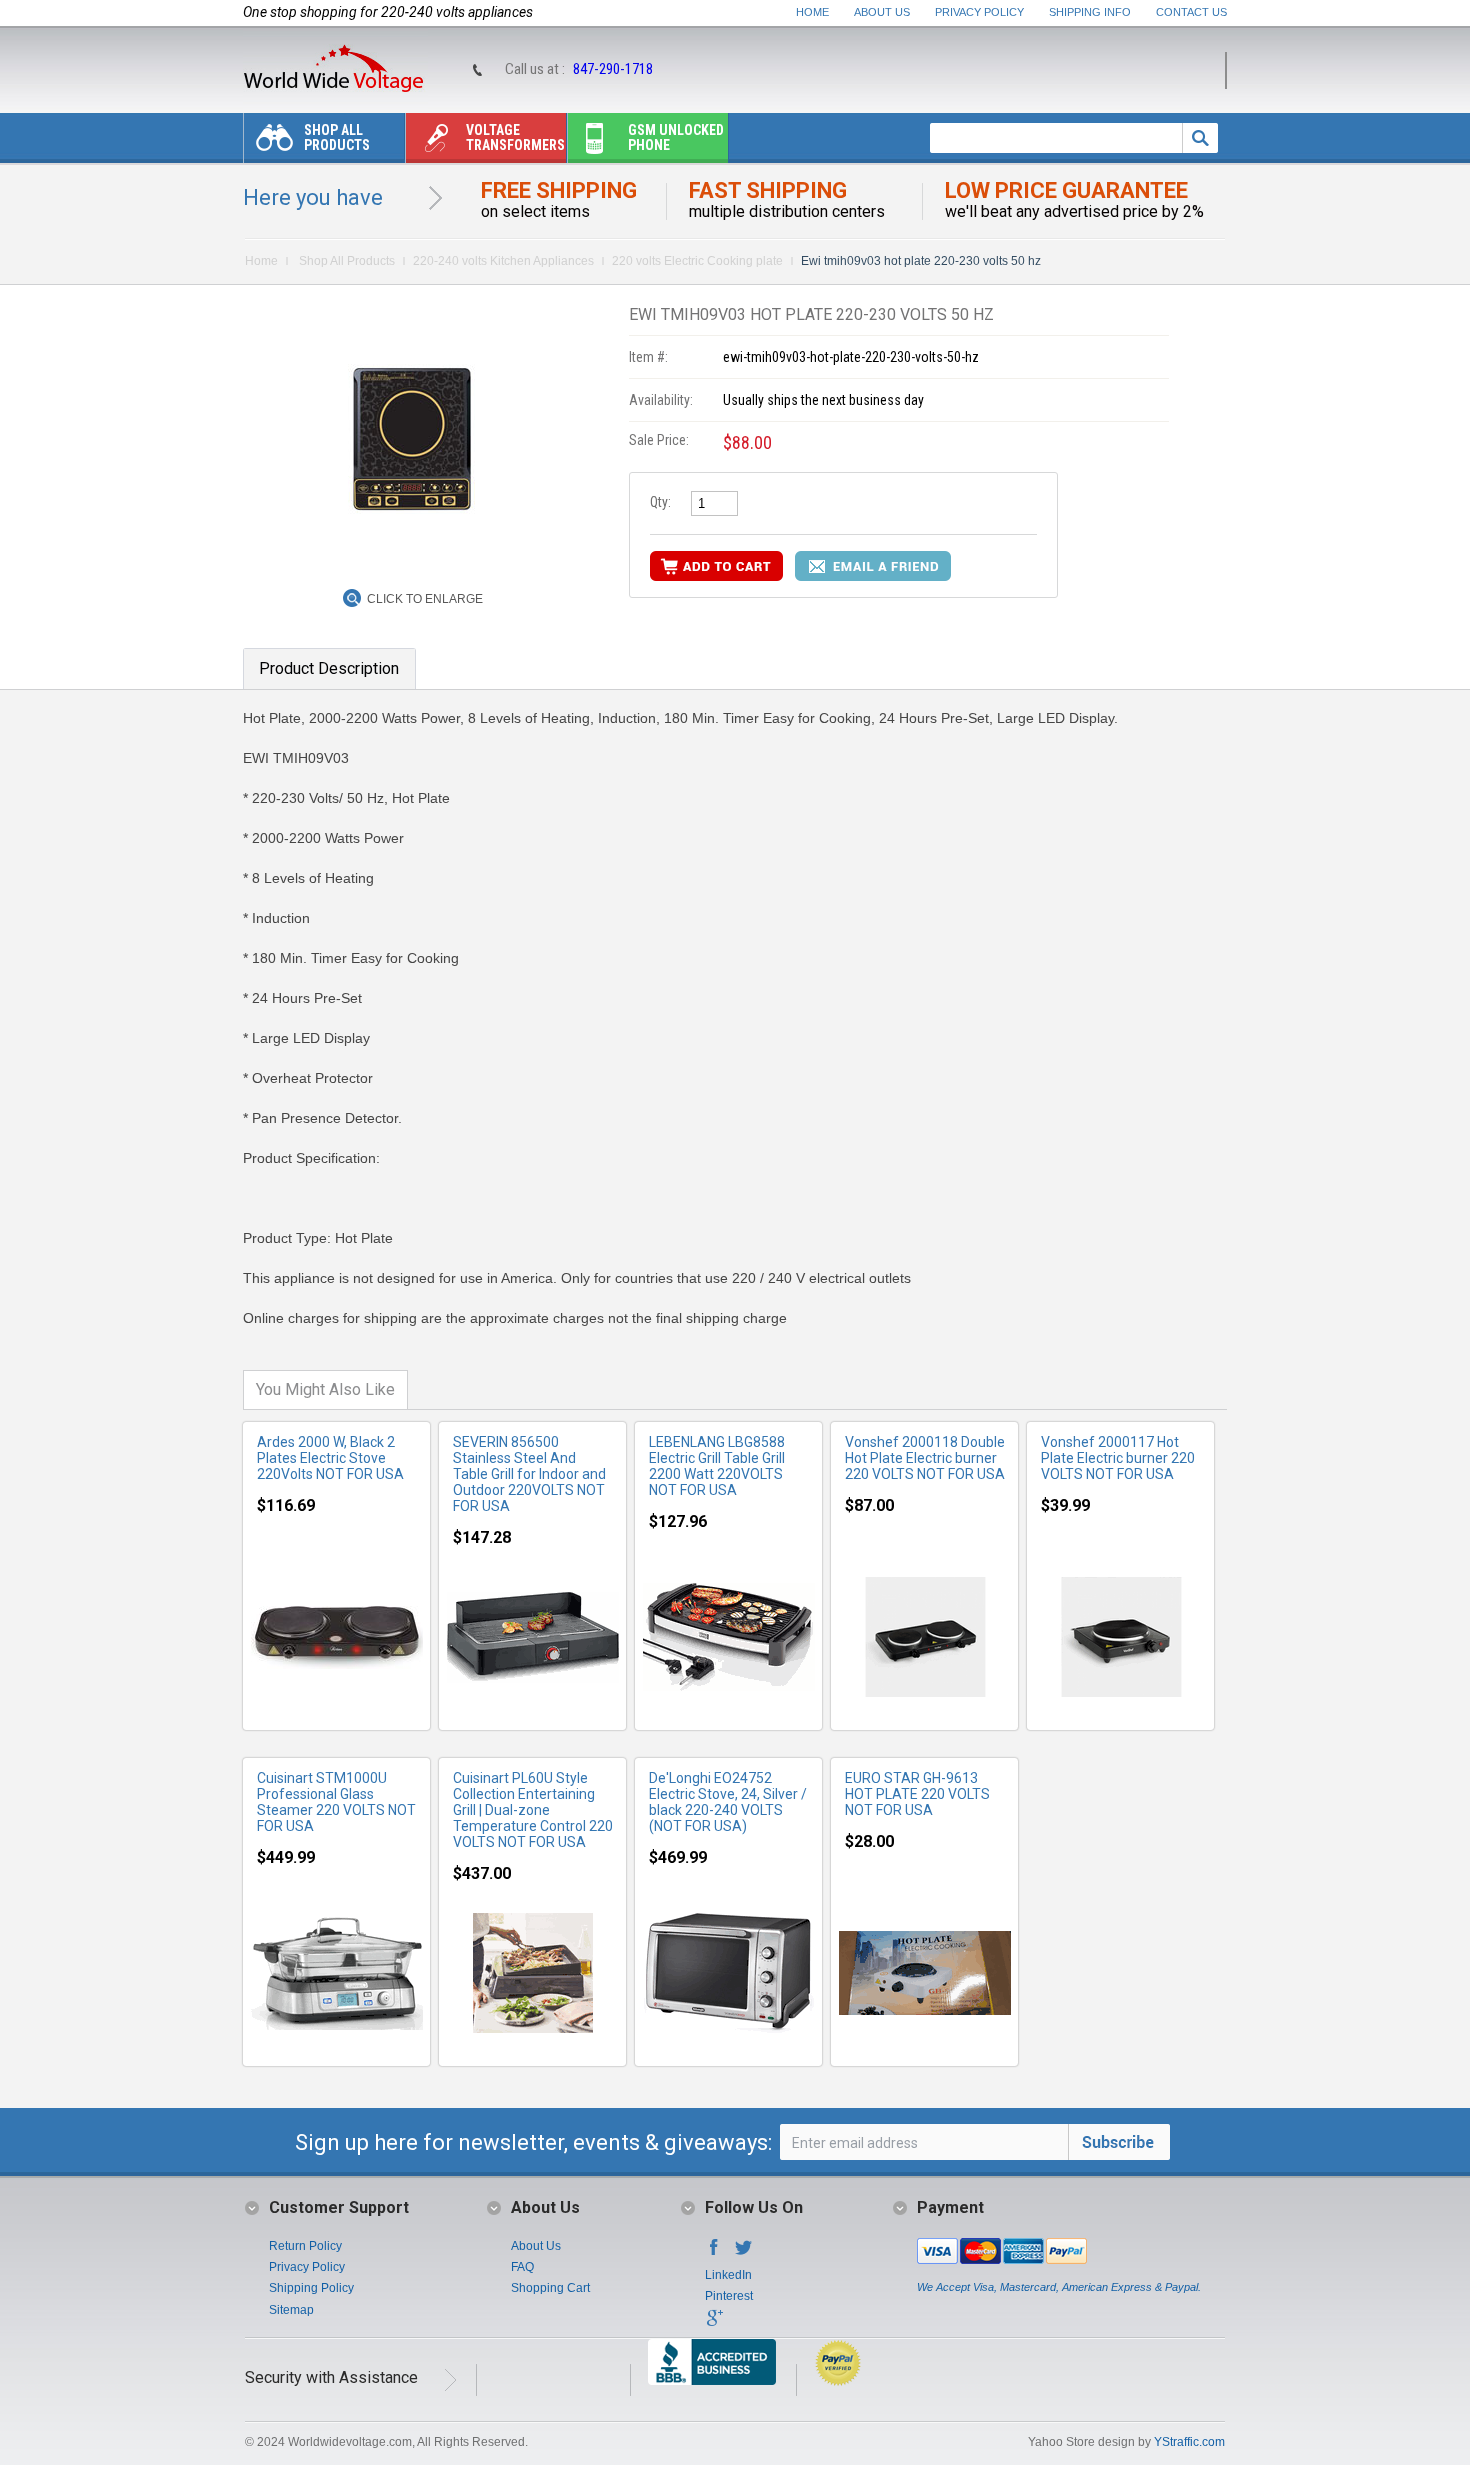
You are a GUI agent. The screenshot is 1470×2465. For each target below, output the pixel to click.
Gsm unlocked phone (676, 137)
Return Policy (305, 2246)
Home (812, 12)
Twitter (744, 2253)
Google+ (714, 2324)
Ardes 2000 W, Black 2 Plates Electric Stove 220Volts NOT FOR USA (330, 1458)
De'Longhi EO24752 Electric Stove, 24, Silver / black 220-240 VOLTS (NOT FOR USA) (728, 1802)
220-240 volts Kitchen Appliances (503, 261)
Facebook (714, 2253)
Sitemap (291, 2310)
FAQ (522, 2267)
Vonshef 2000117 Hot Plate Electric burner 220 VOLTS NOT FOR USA (1118, 1458)
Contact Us (1191, 12)
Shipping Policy (311, 2288)
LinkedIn (728, 2275)
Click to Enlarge (425, 599)
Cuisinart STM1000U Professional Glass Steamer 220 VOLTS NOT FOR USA (336, 1802)
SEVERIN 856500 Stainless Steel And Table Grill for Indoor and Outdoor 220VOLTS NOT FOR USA (529, 1474)
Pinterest (729, 2296)
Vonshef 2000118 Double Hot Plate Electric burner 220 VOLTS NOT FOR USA (925, 1458)
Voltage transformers (515, 137)
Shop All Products (337, 137)
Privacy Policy (979, 12)
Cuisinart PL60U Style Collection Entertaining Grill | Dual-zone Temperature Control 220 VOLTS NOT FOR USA (533, 1810)
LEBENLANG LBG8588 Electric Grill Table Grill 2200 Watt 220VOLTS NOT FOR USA (717, 1466)
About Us (882, 12)
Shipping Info (1090, 12)
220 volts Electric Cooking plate (697, 261)
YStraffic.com (1189, 2442)
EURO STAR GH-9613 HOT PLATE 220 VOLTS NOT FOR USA (917, 1794)
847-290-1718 (613, 69)
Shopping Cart (550, 2288)
